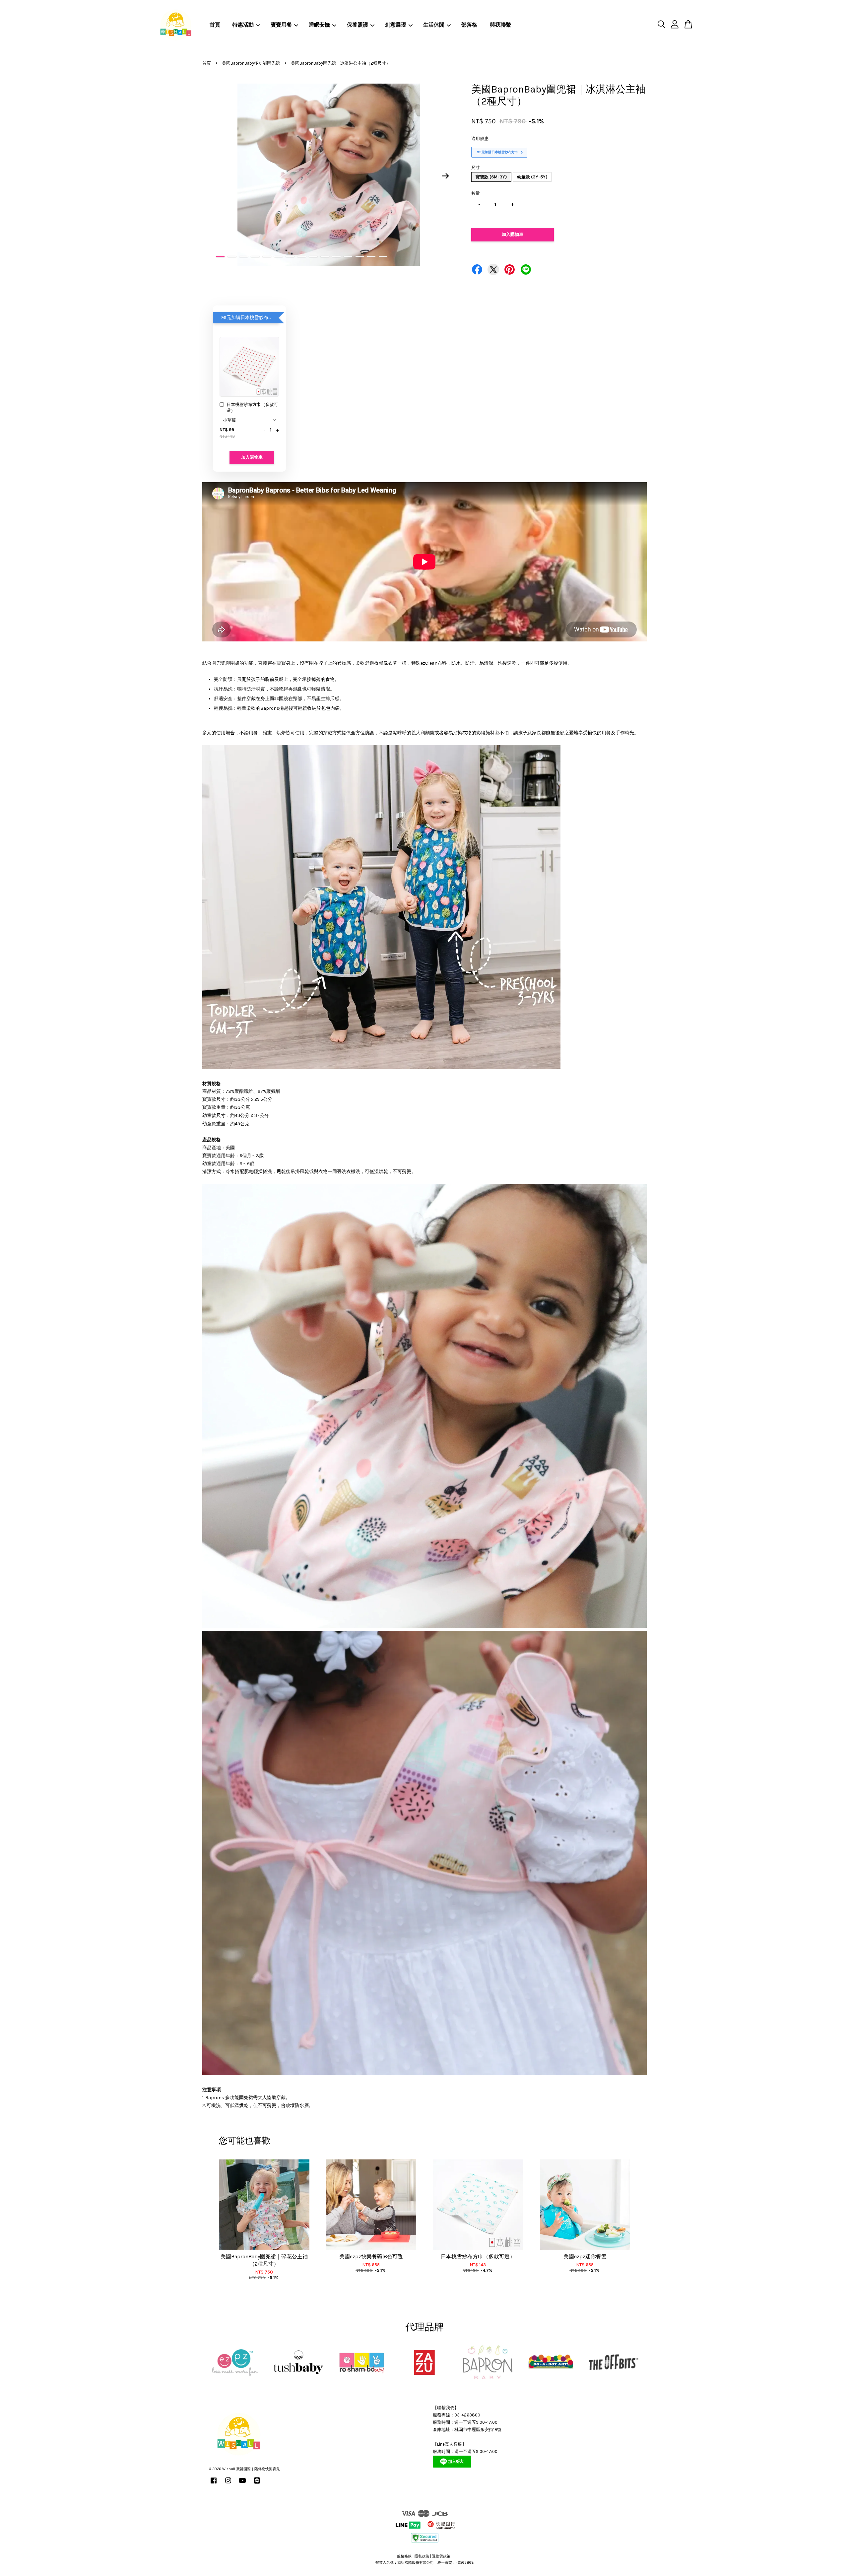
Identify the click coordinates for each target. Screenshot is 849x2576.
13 (360, 257)
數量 (476, 193)
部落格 (469, 25)
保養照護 (358, 25)
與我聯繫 (500, 25)
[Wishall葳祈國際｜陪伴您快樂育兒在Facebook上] (214, 2484)
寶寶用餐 (281, 25)
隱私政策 (422, 2556)
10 (325, 257)
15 (383, 257)
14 (371, 257)
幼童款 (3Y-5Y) (532, 177)
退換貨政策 (441, 2556)
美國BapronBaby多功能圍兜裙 (251, 63)
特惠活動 (243, 25)
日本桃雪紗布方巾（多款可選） (252, 407)
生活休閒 (434, 25)
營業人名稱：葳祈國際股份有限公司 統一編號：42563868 (425, 2563)
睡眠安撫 (319, 25)
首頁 (215, 25)
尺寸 (476, 168)
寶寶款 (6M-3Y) (491, 177)
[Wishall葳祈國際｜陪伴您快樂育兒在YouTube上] (242, 2484)
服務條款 (404, 2556)
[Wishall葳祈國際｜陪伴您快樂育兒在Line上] (257, 2484)
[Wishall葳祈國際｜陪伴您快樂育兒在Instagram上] (228, 2484)
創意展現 (396, 25)
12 (348, 257)
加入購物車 (252, 457)
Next (446, 176)
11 (336, 257)
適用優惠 (480, 138)
